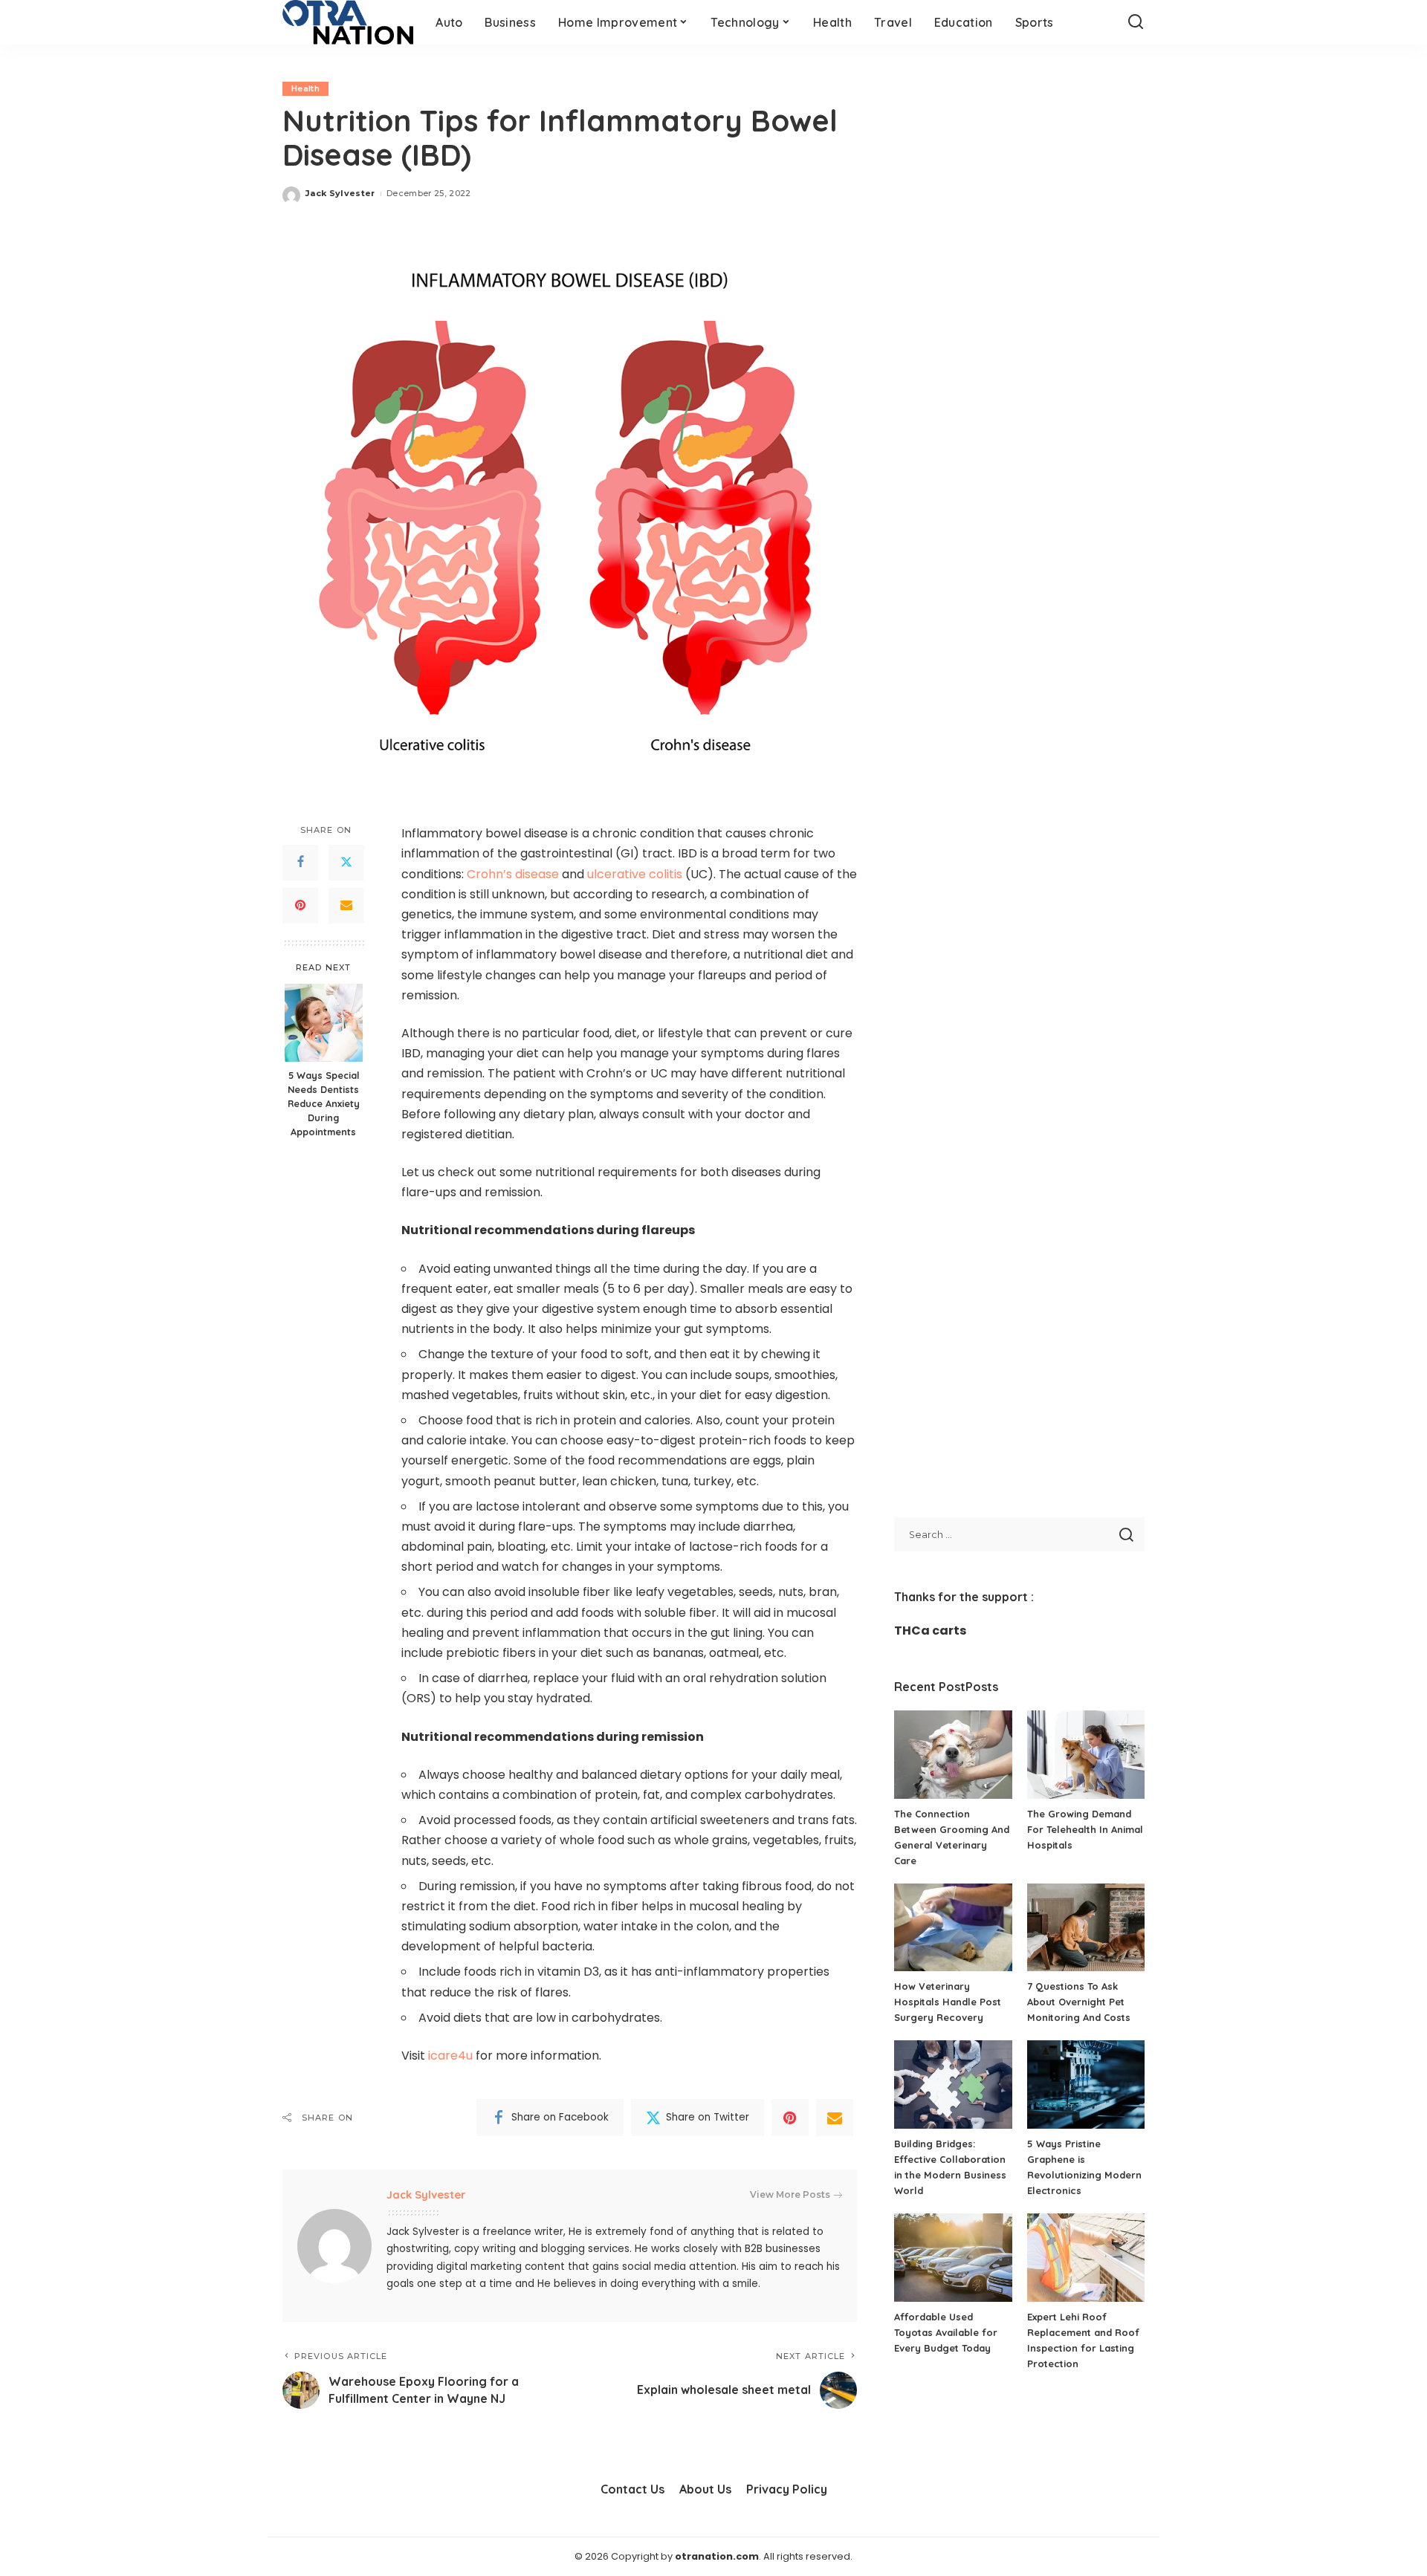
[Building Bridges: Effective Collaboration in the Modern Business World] (953, 2085)
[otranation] (348, 22)
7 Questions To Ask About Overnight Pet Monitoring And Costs (1079, 2002)
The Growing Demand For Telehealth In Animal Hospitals (1085, 1829)
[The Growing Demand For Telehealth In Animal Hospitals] (1086, 1755)
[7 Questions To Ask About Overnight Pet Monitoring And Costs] (1086, 1928)
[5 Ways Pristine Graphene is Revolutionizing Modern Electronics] (1086, 2085)
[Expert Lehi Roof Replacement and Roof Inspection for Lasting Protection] (1086, 2258)
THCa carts (930, 1631)
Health (305, 88)
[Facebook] (300, 863)
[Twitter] (346, 863)
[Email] (346, 906)
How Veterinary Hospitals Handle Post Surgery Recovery (948, 2002)
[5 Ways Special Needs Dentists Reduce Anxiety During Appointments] (324, 1023)
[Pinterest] (300, 906)
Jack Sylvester (340, 193)
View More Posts (790, 2194)
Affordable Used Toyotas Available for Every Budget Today (946, 2332)
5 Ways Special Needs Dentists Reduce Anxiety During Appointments (324, 1104)
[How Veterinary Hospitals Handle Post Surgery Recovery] (953, 1928)
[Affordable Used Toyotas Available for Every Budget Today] (953, 2258)
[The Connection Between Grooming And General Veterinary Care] (953, 1755)
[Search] (1136, 22)
